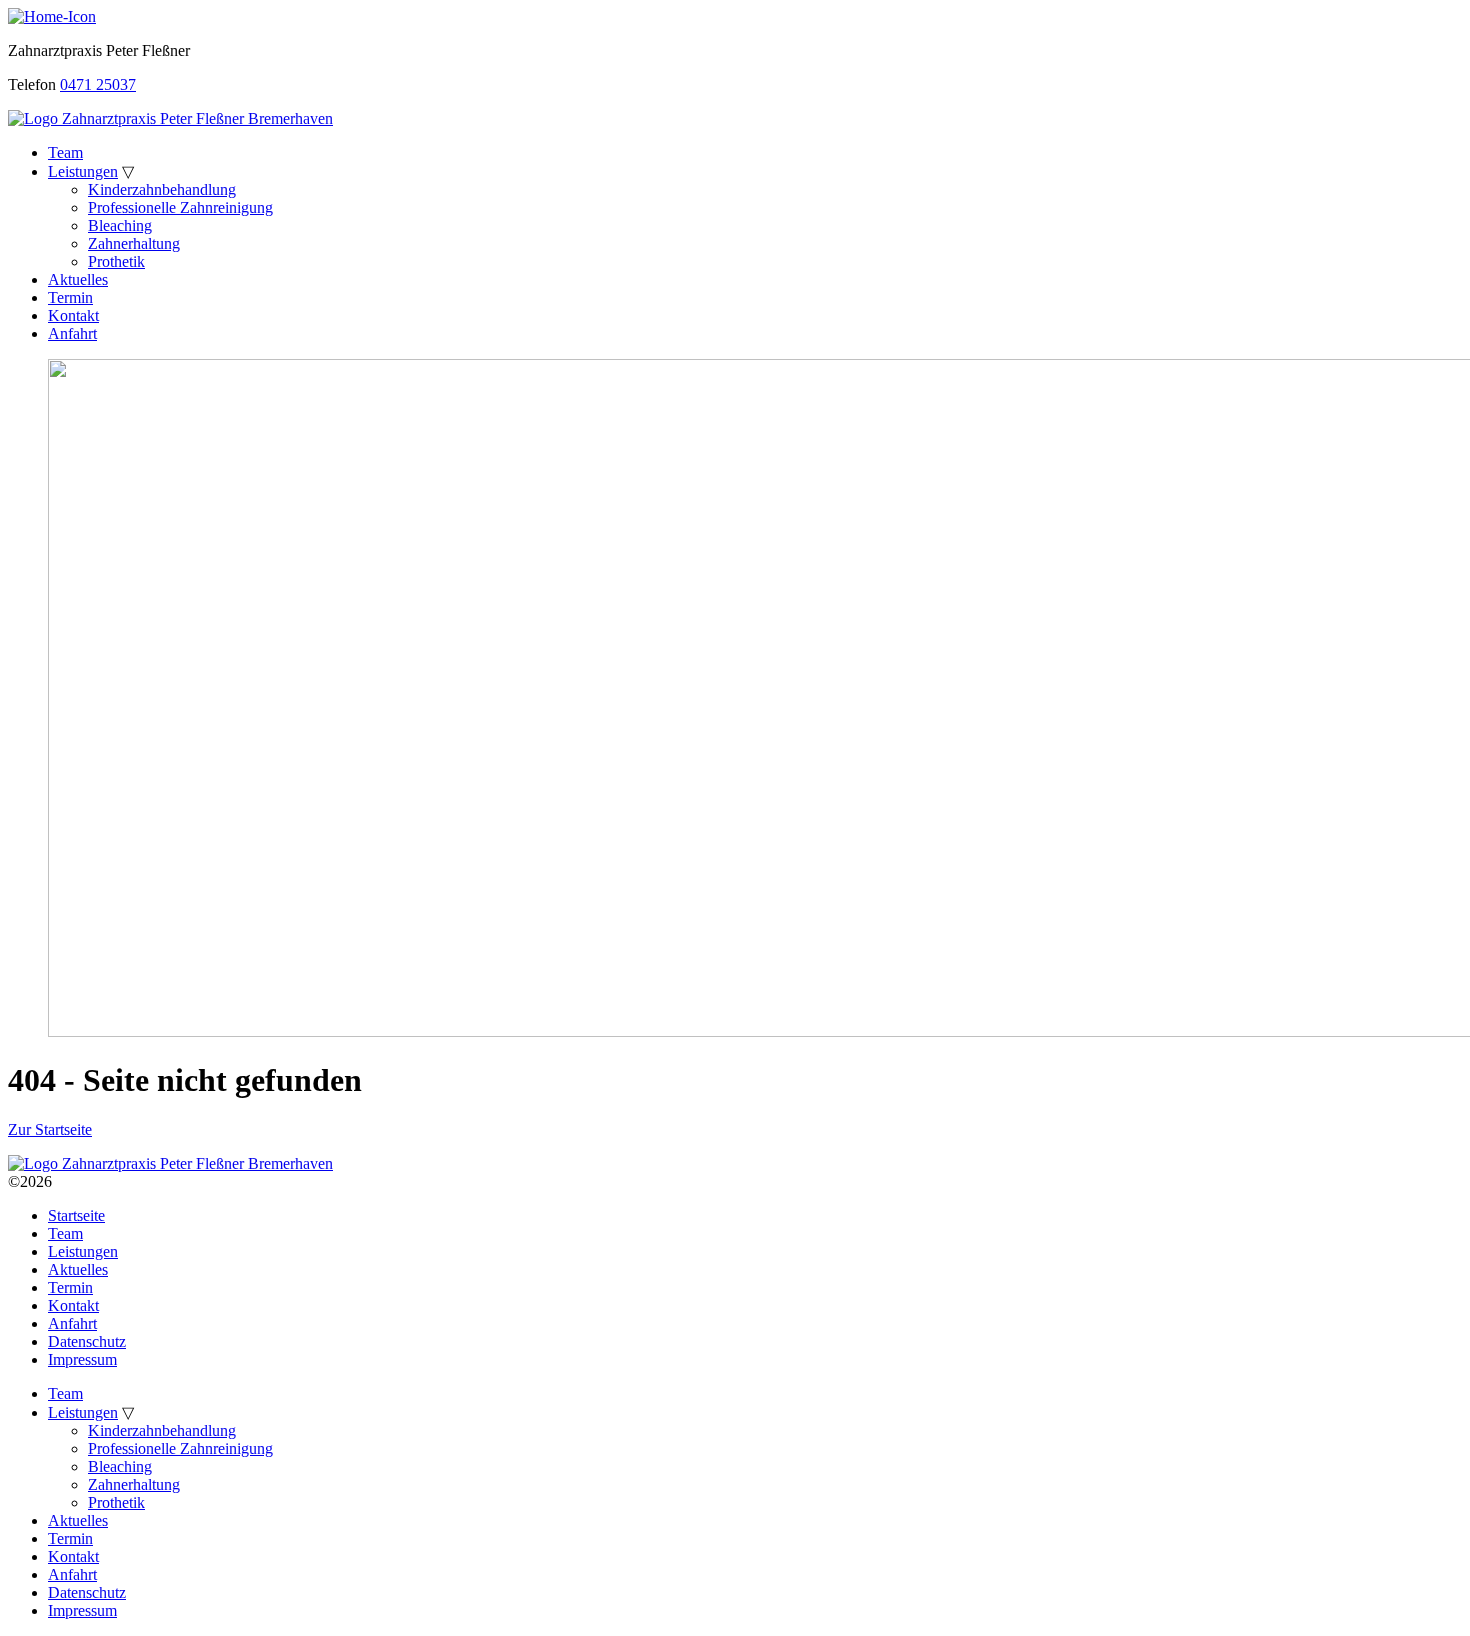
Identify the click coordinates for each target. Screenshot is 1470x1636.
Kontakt (73, 315)
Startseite (76, 1215)
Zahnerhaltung (134, 243)
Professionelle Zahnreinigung (180, 207)
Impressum (82, 1359)
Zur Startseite (50, 1129)
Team (65, 152)
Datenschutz (87, 1341)
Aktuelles (78, 279)
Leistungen (83, 171)
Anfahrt (72, 333)
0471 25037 (98, 84)
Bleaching (120, 225)
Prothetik (116, 261)
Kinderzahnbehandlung (162, 189)
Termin (70, 297)
